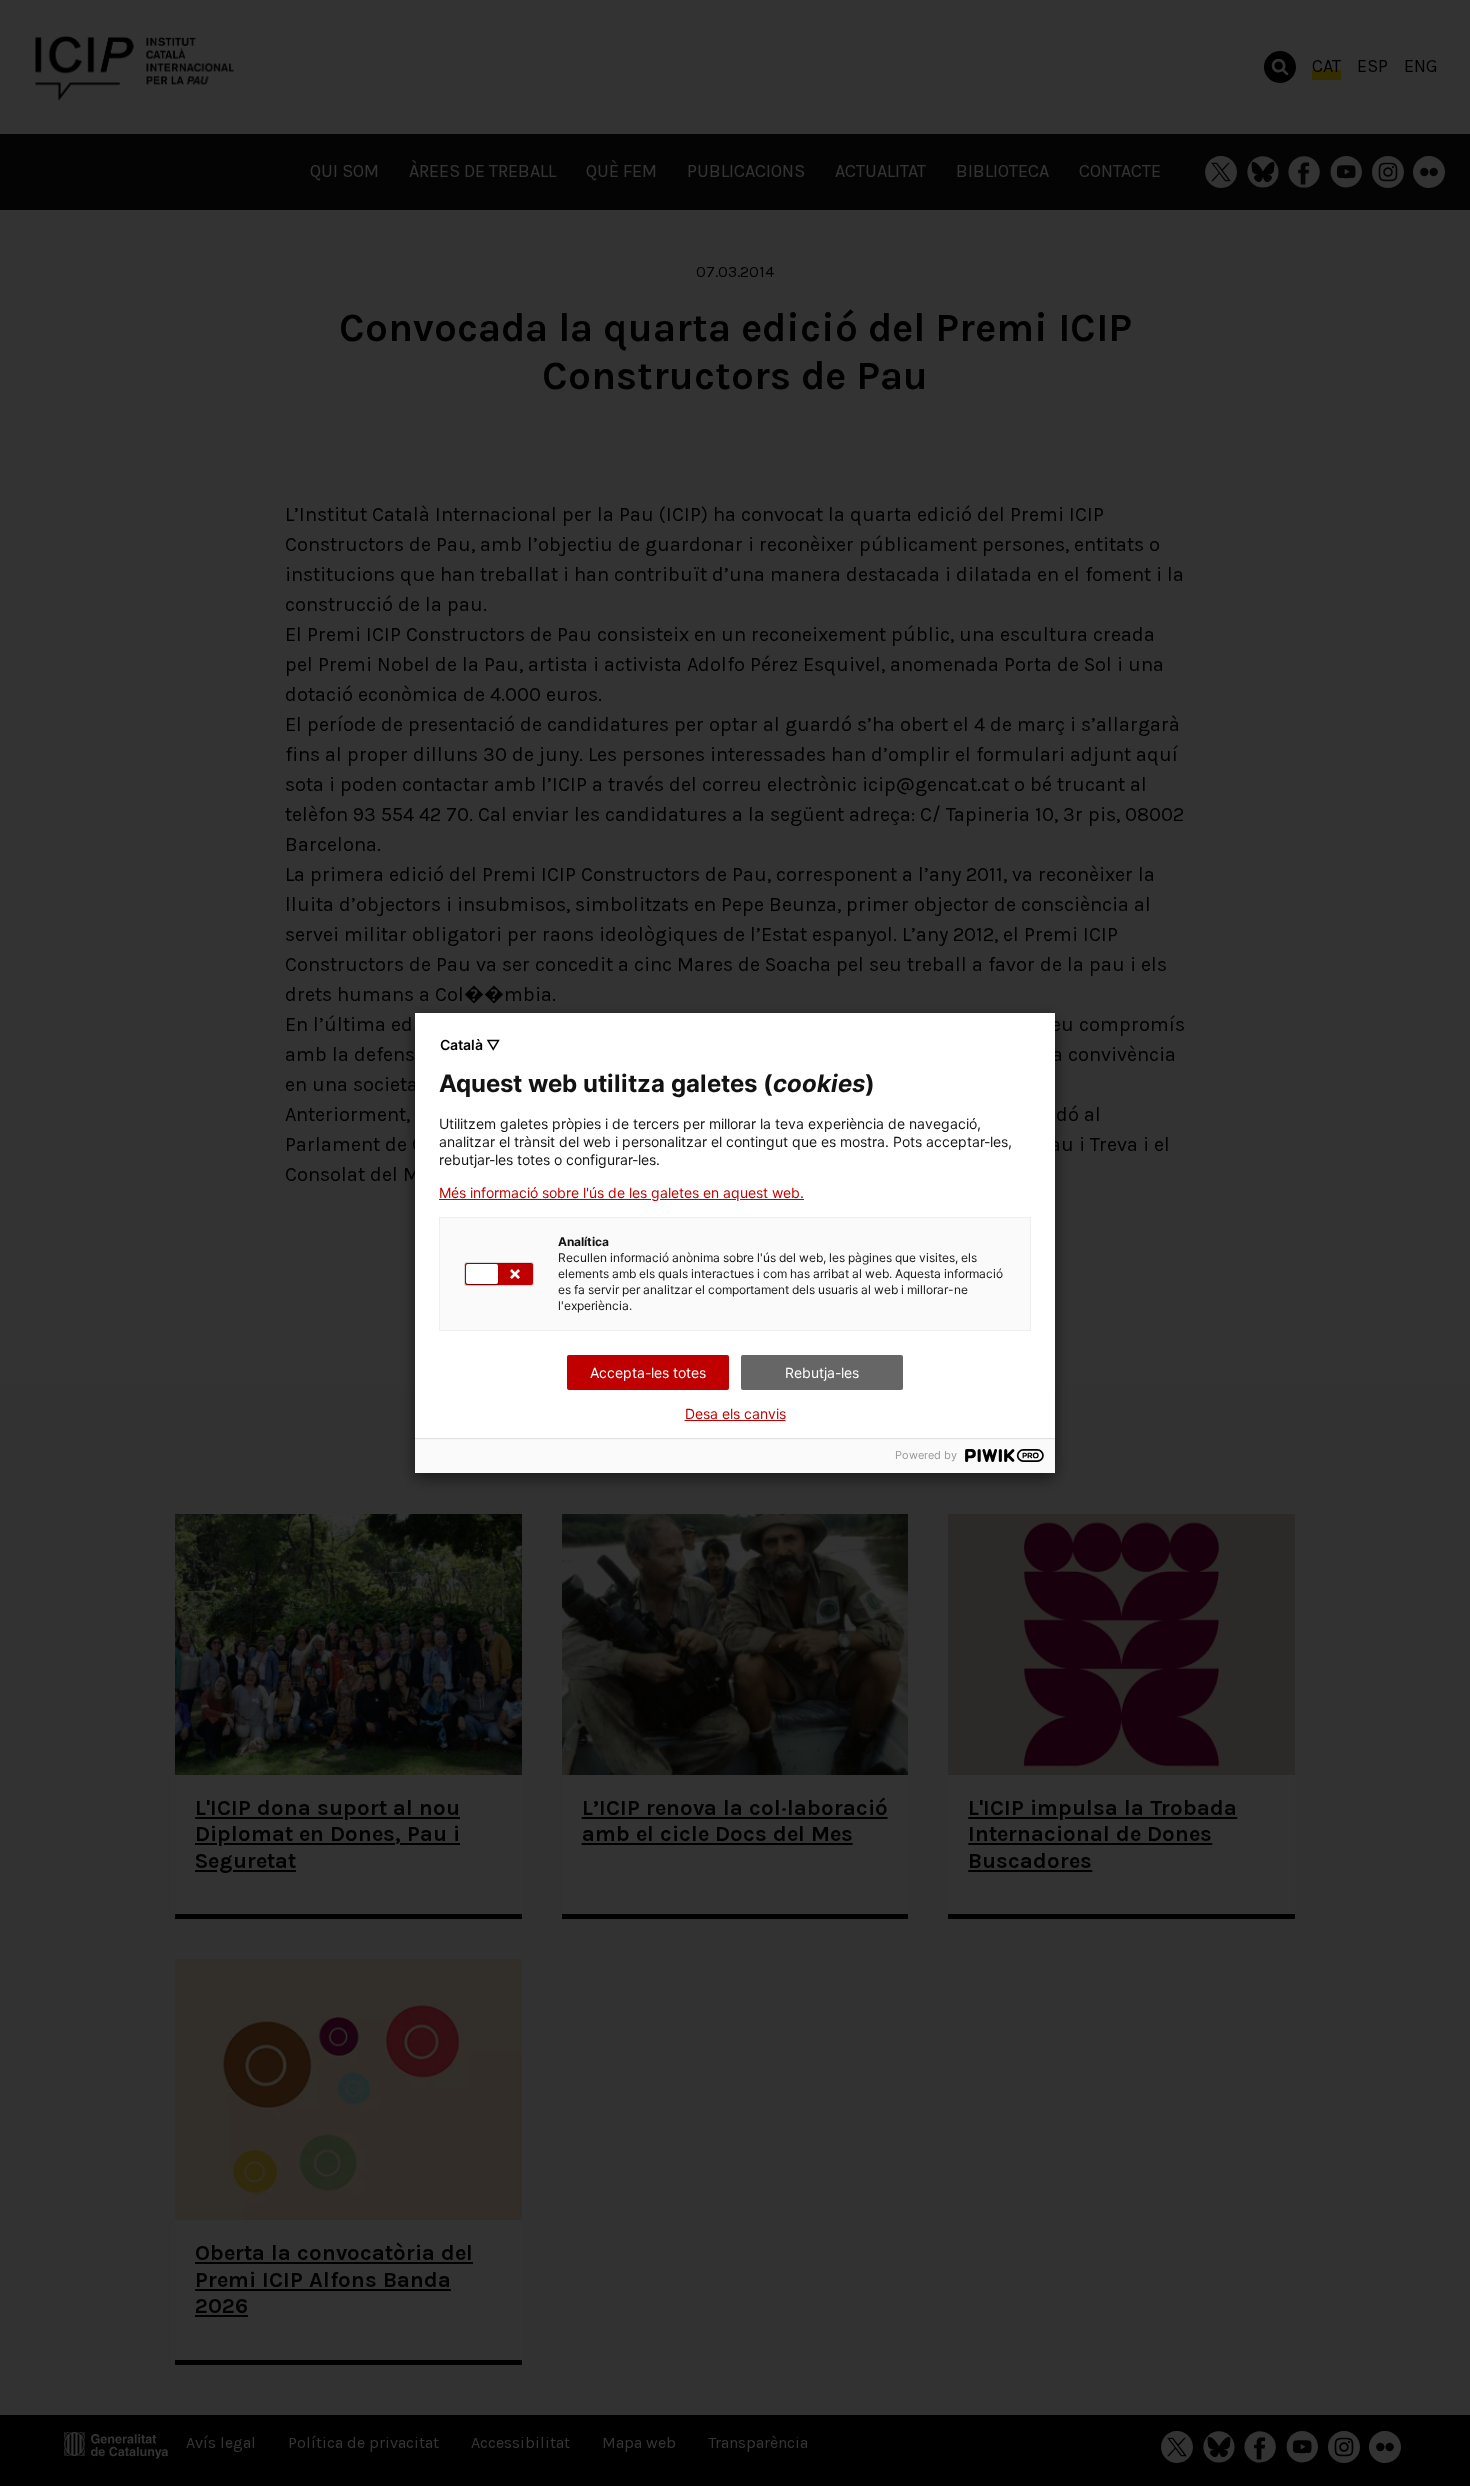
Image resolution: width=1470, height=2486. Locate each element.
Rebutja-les (822, 1372)
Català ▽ (470, 1044)
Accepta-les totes (648, 1372)
